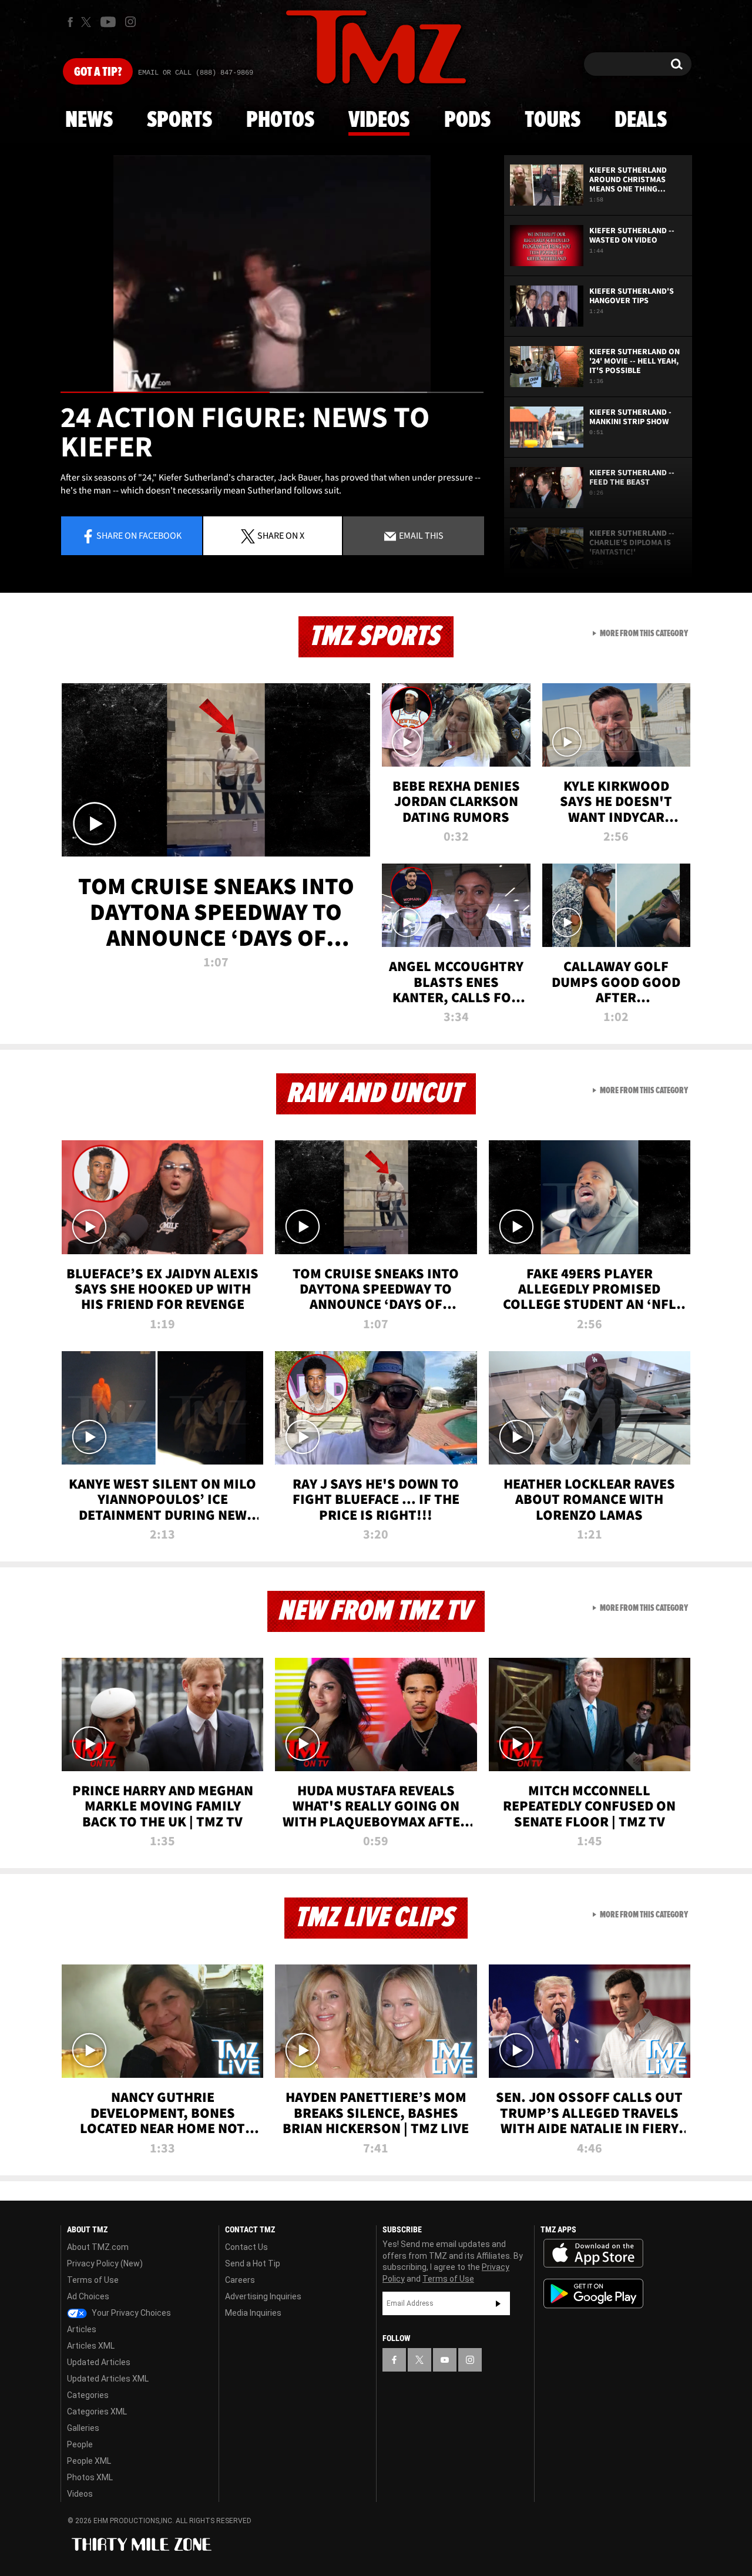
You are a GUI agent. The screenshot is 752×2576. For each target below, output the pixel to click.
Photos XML (90, 2477)
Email (420, 535)
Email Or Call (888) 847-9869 (196, 73)
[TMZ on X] (88, 22)
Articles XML (91, 2346)
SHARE (281, 535)
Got (98, 72)
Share (139, 535)
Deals (641, 120)
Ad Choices (88, 2296)
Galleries (83, 2428)
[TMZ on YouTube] (445, 2360)
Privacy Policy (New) (105, 2263)
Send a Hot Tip (253, 2263)
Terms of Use (93, 2280)
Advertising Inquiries (263, 2296)
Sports (179, 120)
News (89, 120)
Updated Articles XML (108, 2379)
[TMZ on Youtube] (108, 22)
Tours (553, 120)
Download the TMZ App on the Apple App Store (593, 2253)
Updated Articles (99, 2362)
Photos (280, 120)
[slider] (272, 392)
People (80, 2444)
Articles (82, 2329)
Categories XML (97, 2412)
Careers (240, 2280)
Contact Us (246, 2247)
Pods (467, 120)
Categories (88, 2395)
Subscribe (498, 2303)
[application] (272, 274)
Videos (379, 120)
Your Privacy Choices (130, 2313)
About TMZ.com (98, 2247)
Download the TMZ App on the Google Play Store (593, 2294)
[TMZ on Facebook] (70, 22)
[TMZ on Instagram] (130, 22)
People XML (89, 2461)
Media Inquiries (253, 2313)
